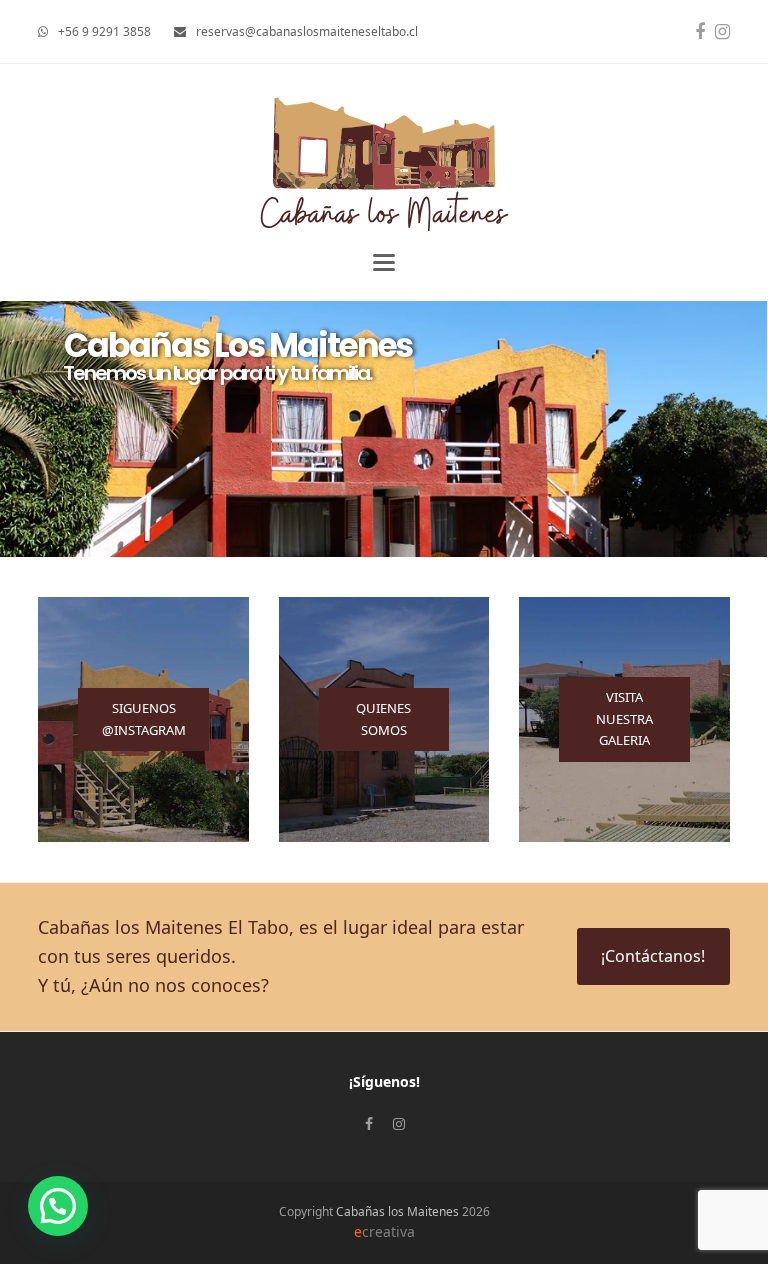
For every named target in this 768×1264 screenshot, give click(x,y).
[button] (384, 262)
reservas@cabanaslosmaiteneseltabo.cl (307, 31)
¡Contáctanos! (653, 956)
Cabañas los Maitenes (397, 1211)
